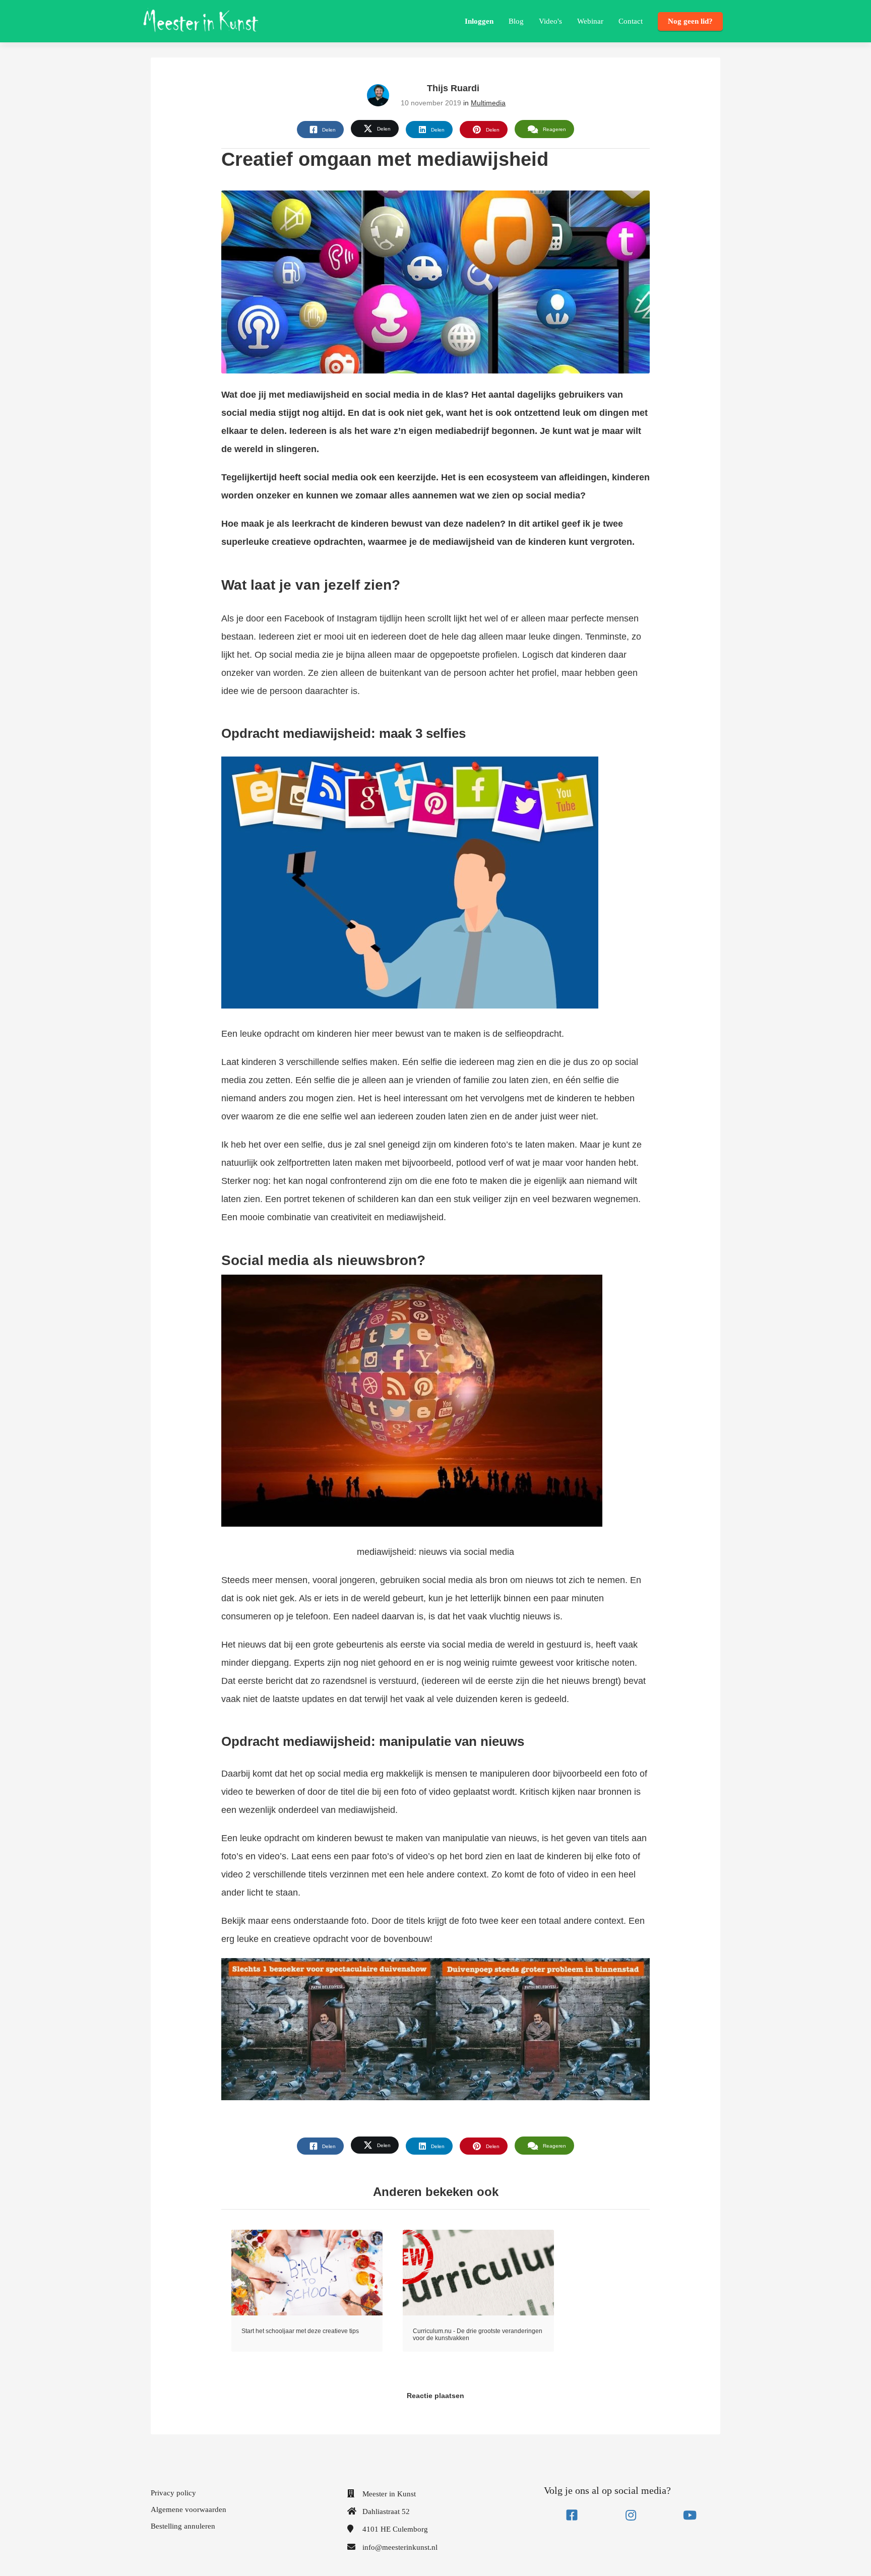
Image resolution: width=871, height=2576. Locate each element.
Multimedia (488, 103)
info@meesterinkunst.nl (400, 2547)
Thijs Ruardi (453, 88)
